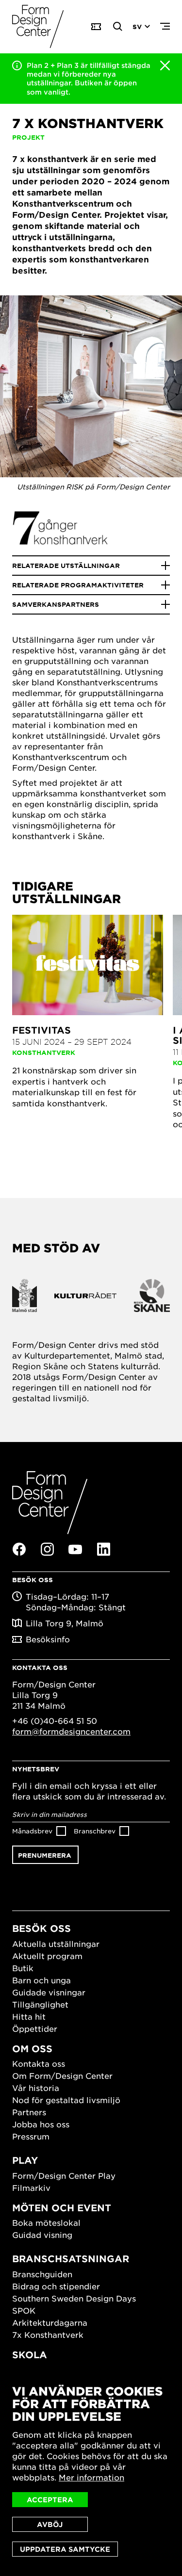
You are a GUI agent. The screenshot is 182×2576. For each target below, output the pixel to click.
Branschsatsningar (71, 2259)
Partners (29, 2112)
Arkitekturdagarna (50, 2322)
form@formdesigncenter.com (71, 1731)
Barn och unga (41, 1980)
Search (118, 27)
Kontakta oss (39, 2063)
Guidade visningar (49, 1992)
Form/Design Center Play (64, 2175)
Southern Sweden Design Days (74, 2298)
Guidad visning (42, 2235)
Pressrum (31, 2136)
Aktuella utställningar (56, 1944)
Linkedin (103, 1549)
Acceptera (50, 2500)
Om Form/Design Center (62, 2075)
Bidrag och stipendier (56, 2286)
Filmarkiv (31, 2187)
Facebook (19, 1549)
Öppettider (35, 2028)
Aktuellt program (47, 1956)
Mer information (91, 2477)
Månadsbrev (32, 1831)
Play (25, 2160)
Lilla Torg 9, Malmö (65, 1623)
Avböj (50, 2524)
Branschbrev (95, 1831)
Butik (23, 1968)
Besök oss (41, 1928)
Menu (165, 27)
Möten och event (62, 2208)
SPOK (24, 2310)
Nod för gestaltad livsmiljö (66, 2100)
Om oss (32, 2049)
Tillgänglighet (40, 2004)
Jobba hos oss (41, 2124)
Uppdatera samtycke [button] (65, 2549)
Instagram (47, 1549)
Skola (30, 2355)
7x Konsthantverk (48, 2334)
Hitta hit (29, 2016)
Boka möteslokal (46, 2222)
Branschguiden (42, 2274)
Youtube (75, 1550)
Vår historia (36, 2088)
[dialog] (91, 2471)
